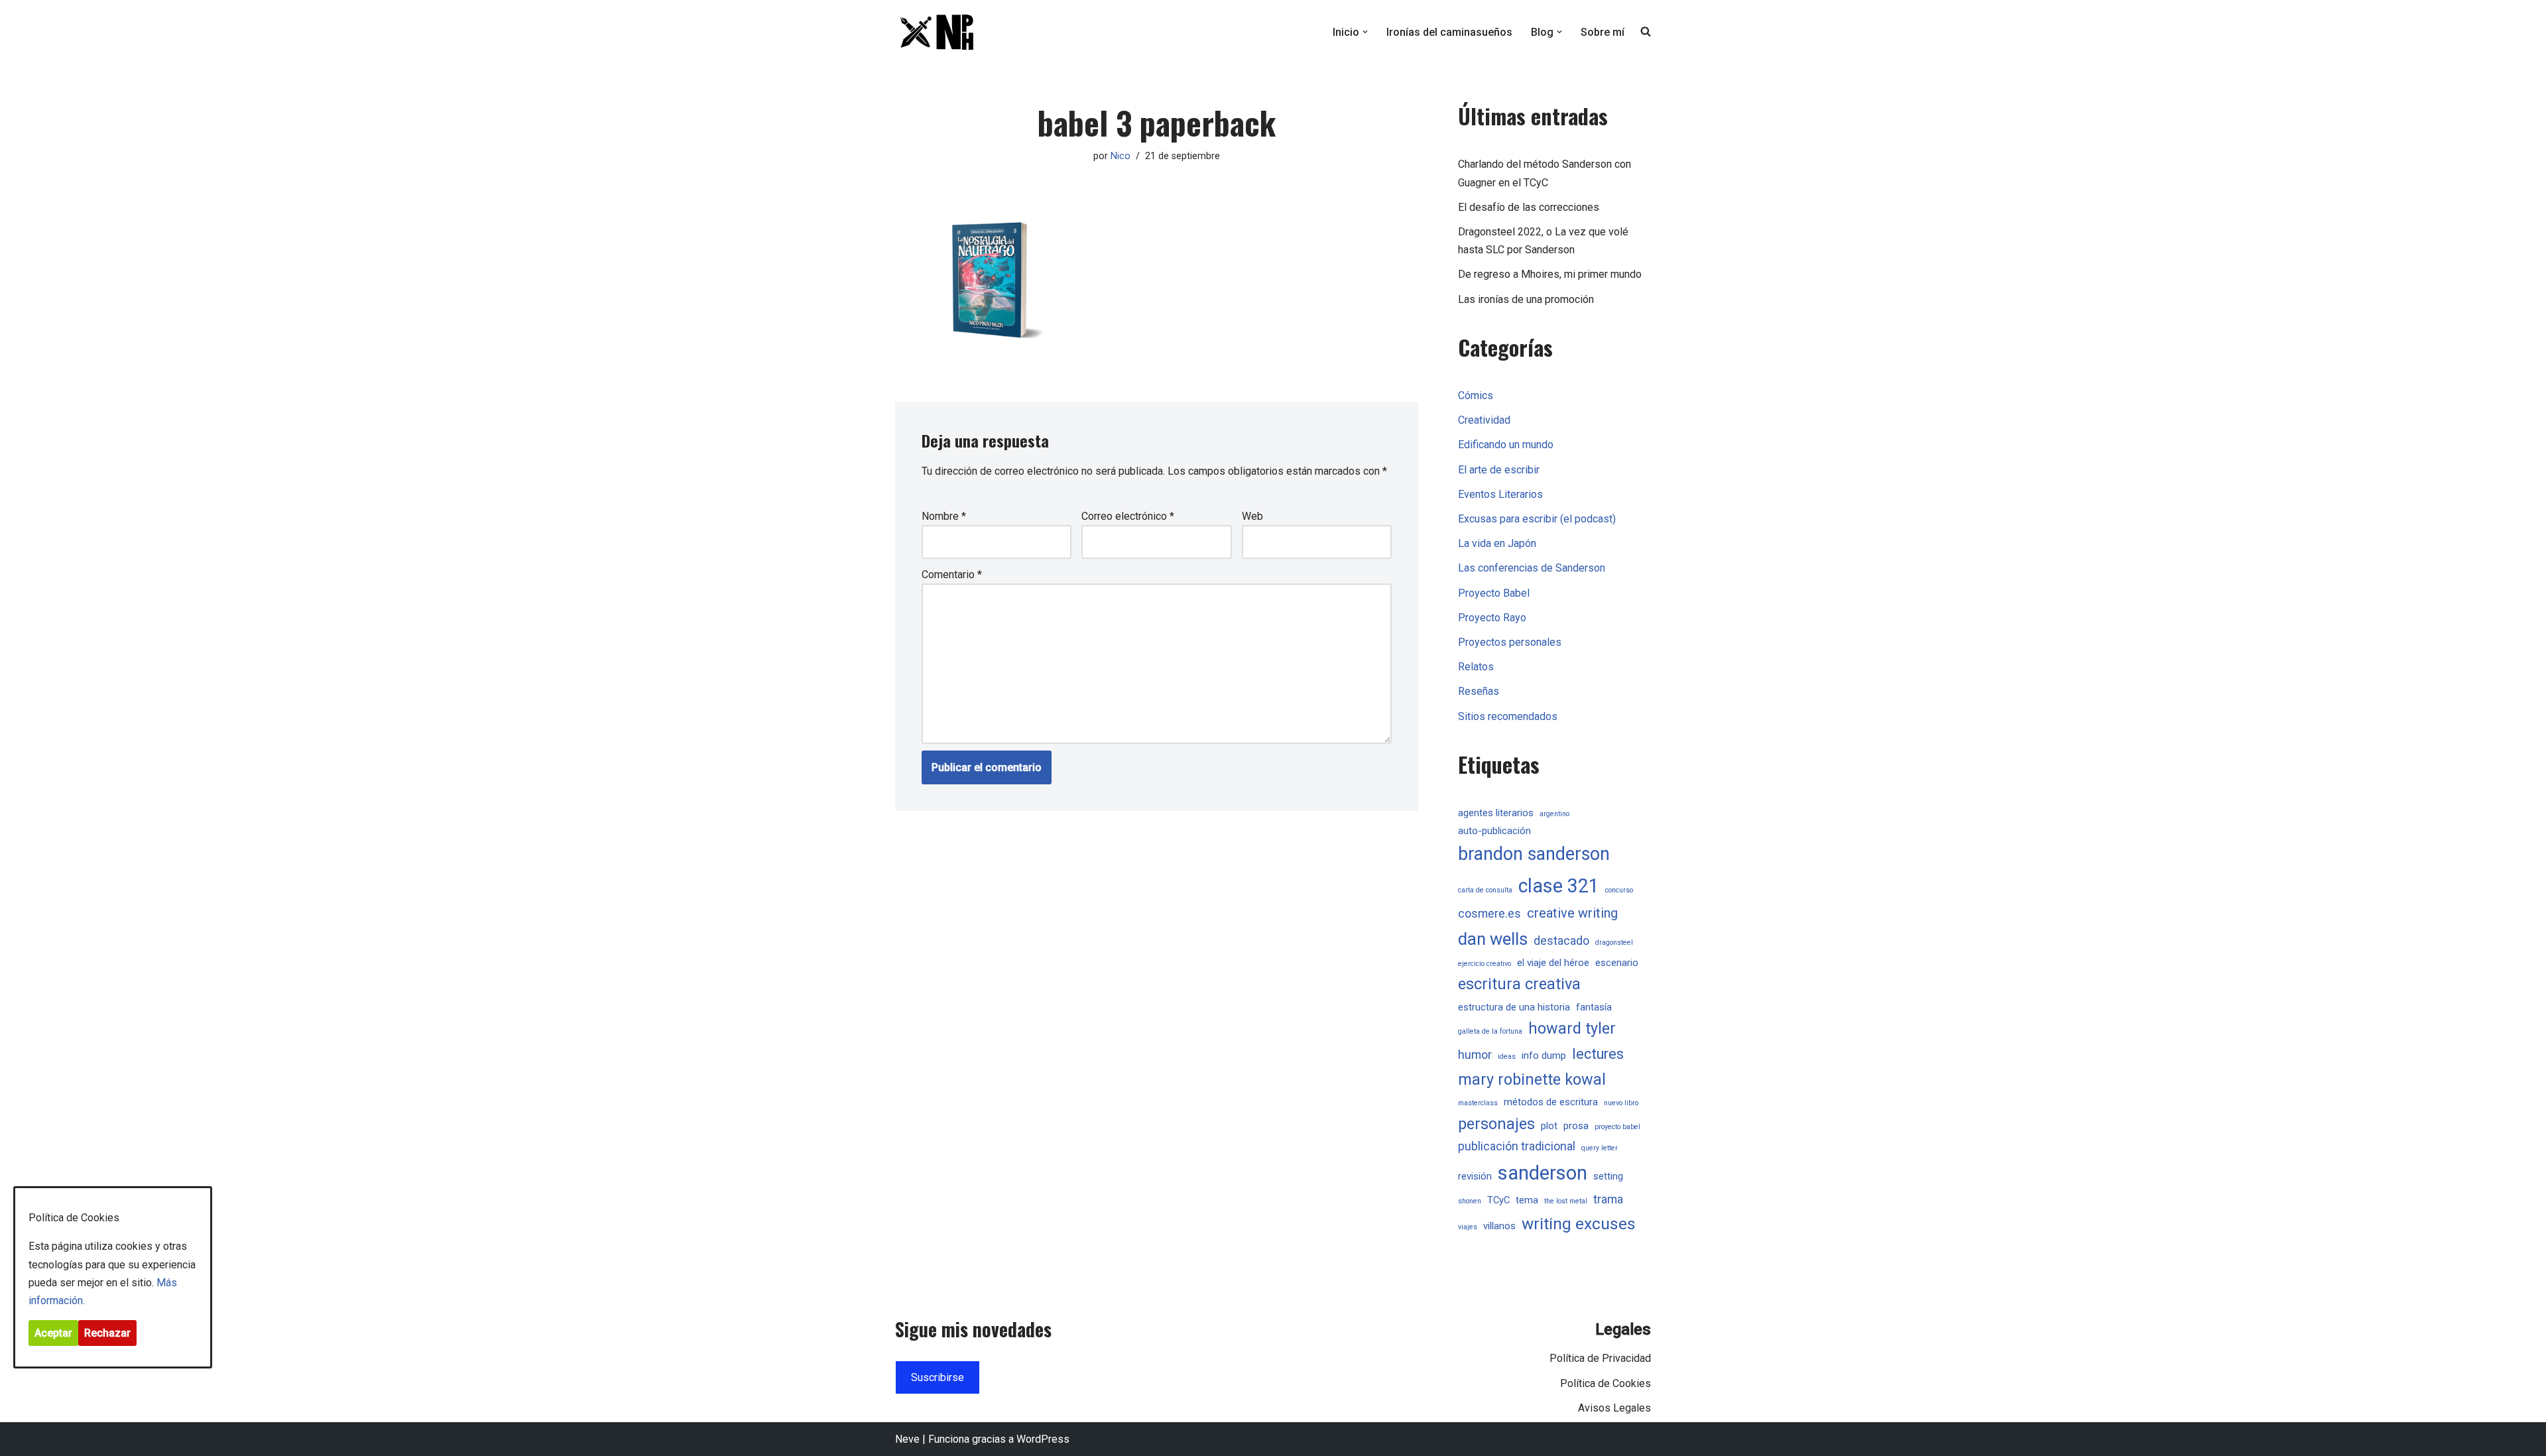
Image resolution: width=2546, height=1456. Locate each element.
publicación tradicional (1517, 1146)
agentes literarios (1496, 813)
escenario (1617, 963)
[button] (1365, 32)
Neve (907, 1439)
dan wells (1493, 939)
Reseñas (1479, 691)
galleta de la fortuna (1490, 1031)
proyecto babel (1617, 1127)
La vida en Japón (1497, 543)
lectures (1598, 1054)
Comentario (952, 575)
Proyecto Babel (1494, 593)
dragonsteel (1614, 942)
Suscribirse (938, 1377)
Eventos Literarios (1500, 494)
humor (1475, 1055)
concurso (1619, 890)
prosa (1576, 1126)
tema (1527, 1200)
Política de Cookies (1606, 1383)
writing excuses (1579, 1224)
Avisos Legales (1614, 1408)
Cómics (1476, 395)
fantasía (1594, 1007)
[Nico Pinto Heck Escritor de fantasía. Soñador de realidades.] (935, 32)
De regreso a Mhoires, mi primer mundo (1550, 274)
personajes (1496, 1124)
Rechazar (107, 1333)
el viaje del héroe (1553, 963)
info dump (1544, 1056)
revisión (1475, 1176)
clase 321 (1559, 886)
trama (1608, 1199)
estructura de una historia (1514, 1007)
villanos (1499, 1226)
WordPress (1043, 1439)
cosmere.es (1489, 914)
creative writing (1572, 913)
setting (1608, 1176)
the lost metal (1566, 1201)
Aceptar (53, 1333)
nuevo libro (1621, 1103)
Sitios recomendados (1508, 716)
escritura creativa (1519, 984)
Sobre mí (1603, 32)
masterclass (1478, 1103)
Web (1252, 516)
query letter (1600, 1148)
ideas (1507, 1057)
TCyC (1498, 1200)
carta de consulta (1485, 890)
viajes (1468, 1227)
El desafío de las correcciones (1529, 207)
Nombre (944, 516)
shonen (1470, 1201)
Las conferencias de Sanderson (1532, 568)
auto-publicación (1494, 831)
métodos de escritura (1551, 1102)
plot (1549, 1126)
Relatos (1476, 667)
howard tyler (1572, 1028)
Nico (1121, 156)
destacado (1561, 941)
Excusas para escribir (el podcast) (1537, 519)
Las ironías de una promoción (1526, 299)
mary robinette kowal (1532, 1079)
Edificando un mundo (1506, 445)
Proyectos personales (1510, 642)
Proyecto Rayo (1492, 618)
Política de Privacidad (1600, 1358)
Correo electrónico (1128, 516)
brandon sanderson (1534, 854)
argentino (1554, 814)
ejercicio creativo (1485, 964)
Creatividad (1484, 420)
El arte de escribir (1499, 470)
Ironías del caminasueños (1449, 32)
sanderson (1543, 1173)
